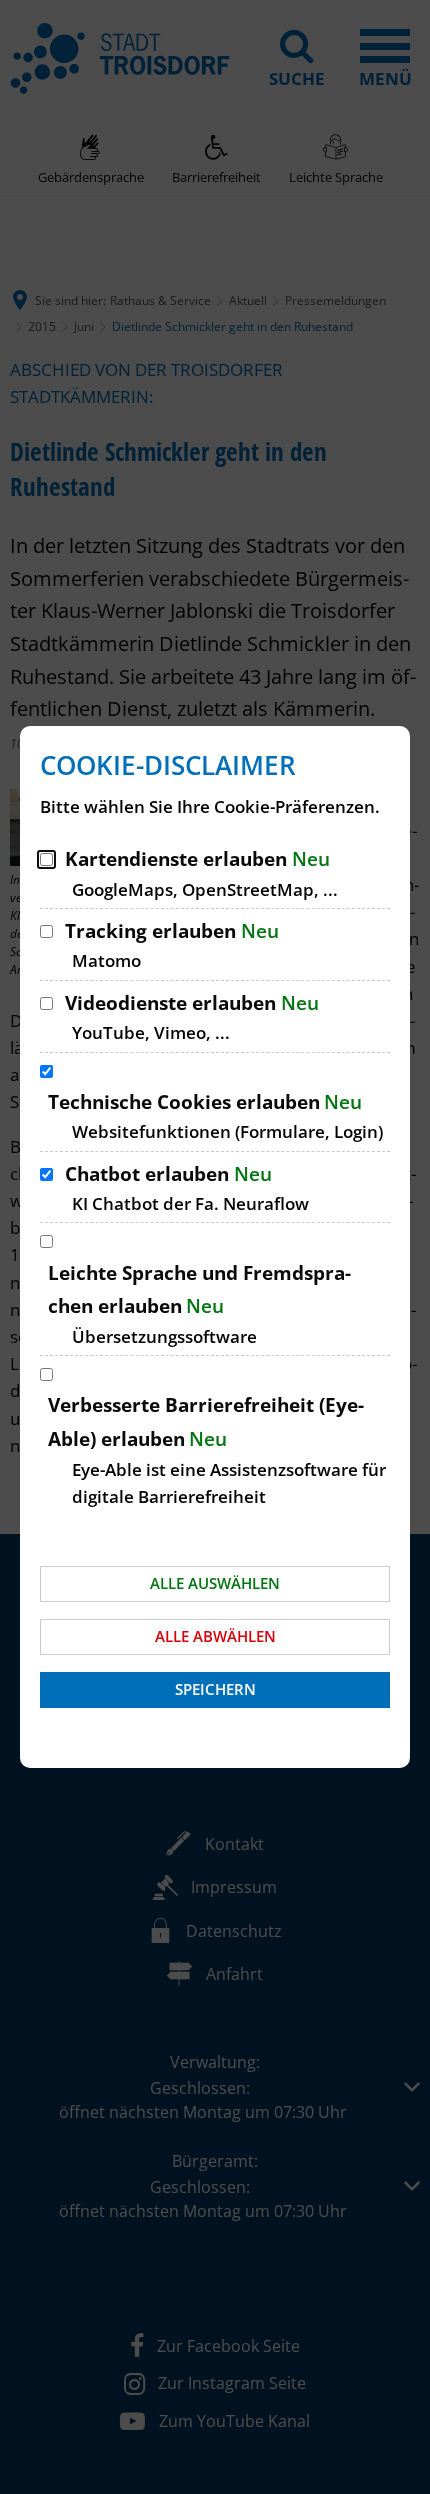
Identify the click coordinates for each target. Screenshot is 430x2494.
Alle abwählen (215, 1636)
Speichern (215, 1689)
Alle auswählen (215, 1583)
